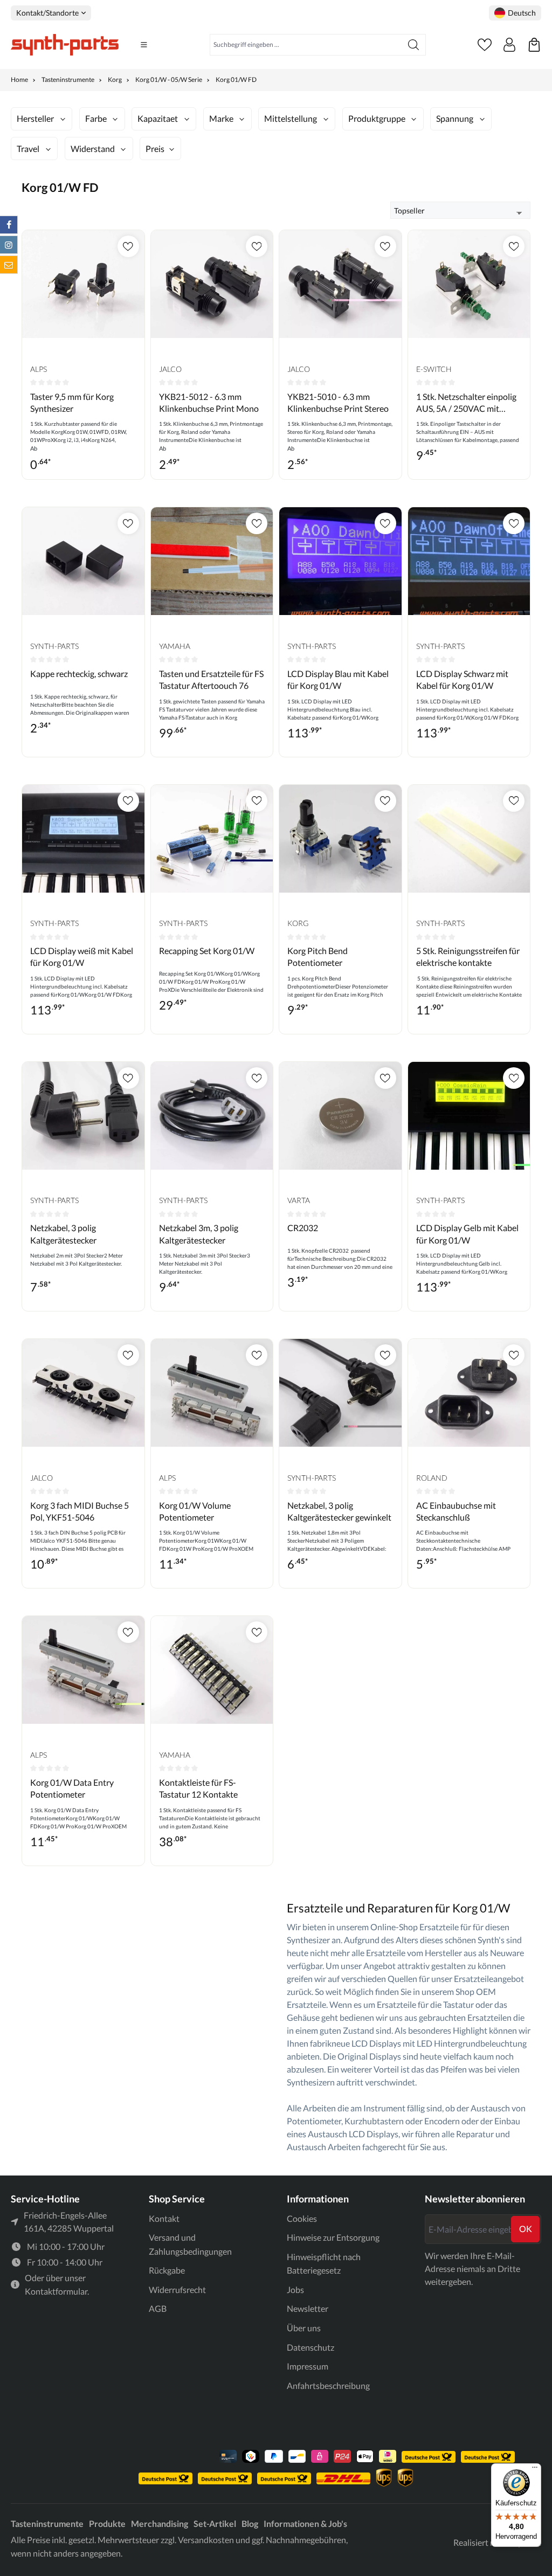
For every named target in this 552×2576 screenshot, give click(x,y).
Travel (28, 149)
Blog (250, 2523)
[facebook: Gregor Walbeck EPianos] (9, 225)
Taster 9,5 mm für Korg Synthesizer (72, 402)
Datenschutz (310, 2347)
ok (526, 2229)
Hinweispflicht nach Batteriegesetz (324, 2264)
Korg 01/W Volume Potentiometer (195, 1511)
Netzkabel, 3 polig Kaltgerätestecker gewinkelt (339, 1511)
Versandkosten (206, 2540)
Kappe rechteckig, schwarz (79, 674)
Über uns (304, 2328)
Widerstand (93, 149)
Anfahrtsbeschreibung (328, 2385)
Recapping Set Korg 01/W (207, 951)
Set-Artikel (215, 2523)
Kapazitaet (158, 118)
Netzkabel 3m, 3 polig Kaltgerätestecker (199, 1234)
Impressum (308, 2366)
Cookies (302, 2218)
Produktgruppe (377, 118)
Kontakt (164, 2218)
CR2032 (303, 1228)
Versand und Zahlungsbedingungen (190, 2244)
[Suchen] (414, 45)
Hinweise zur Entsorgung (333, 2237)
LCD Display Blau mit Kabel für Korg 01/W (338, 679)
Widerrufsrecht (177, 2290)
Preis (155, 149)
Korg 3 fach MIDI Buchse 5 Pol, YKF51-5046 (80, 1511)
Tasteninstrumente (47, 2523)
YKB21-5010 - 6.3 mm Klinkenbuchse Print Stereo (338, 402)
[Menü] (144, 45)
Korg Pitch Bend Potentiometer (318, 956)
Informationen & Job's (305, 2523)
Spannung (455, 118)
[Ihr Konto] (509, 45)
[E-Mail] (9, 265)
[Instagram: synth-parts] (9, 245)
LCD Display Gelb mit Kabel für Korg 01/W (467, 1234)
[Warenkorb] (534, 45)
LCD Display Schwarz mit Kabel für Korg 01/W (462, 679)
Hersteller (35, 118)
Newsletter (308, 2308)
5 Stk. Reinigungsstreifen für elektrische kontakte (468, 956)
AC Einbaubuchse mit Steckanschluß (456, 1511)
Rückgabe (167, 2270)
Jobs (295, 2290)
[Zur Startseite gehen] (65, 45)
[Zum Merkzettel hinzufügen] (128, 246)
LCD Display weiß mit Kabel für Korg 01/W (82, 956)
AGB (158, 2308)
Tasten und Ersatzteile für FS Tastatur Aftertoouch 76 (211, 679)
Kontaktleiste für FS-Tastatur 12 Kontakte (198, 1788)
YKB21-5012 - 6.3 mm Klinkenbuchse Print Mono (209, 402)
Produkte (107, 2523)
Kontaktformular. (57, 2291)
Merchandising (160, 2523)
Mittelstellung (291, 118)
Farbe (96, 118)
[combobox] (306, 45)
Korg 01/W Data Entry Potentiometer (72, 1788)
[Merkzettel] (485, 45)
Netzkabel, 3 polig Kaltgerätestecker (63, 1234)
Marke (221, 118)
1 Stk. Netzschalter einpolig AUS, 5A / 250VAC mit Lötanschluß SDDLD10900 (466, 403)
